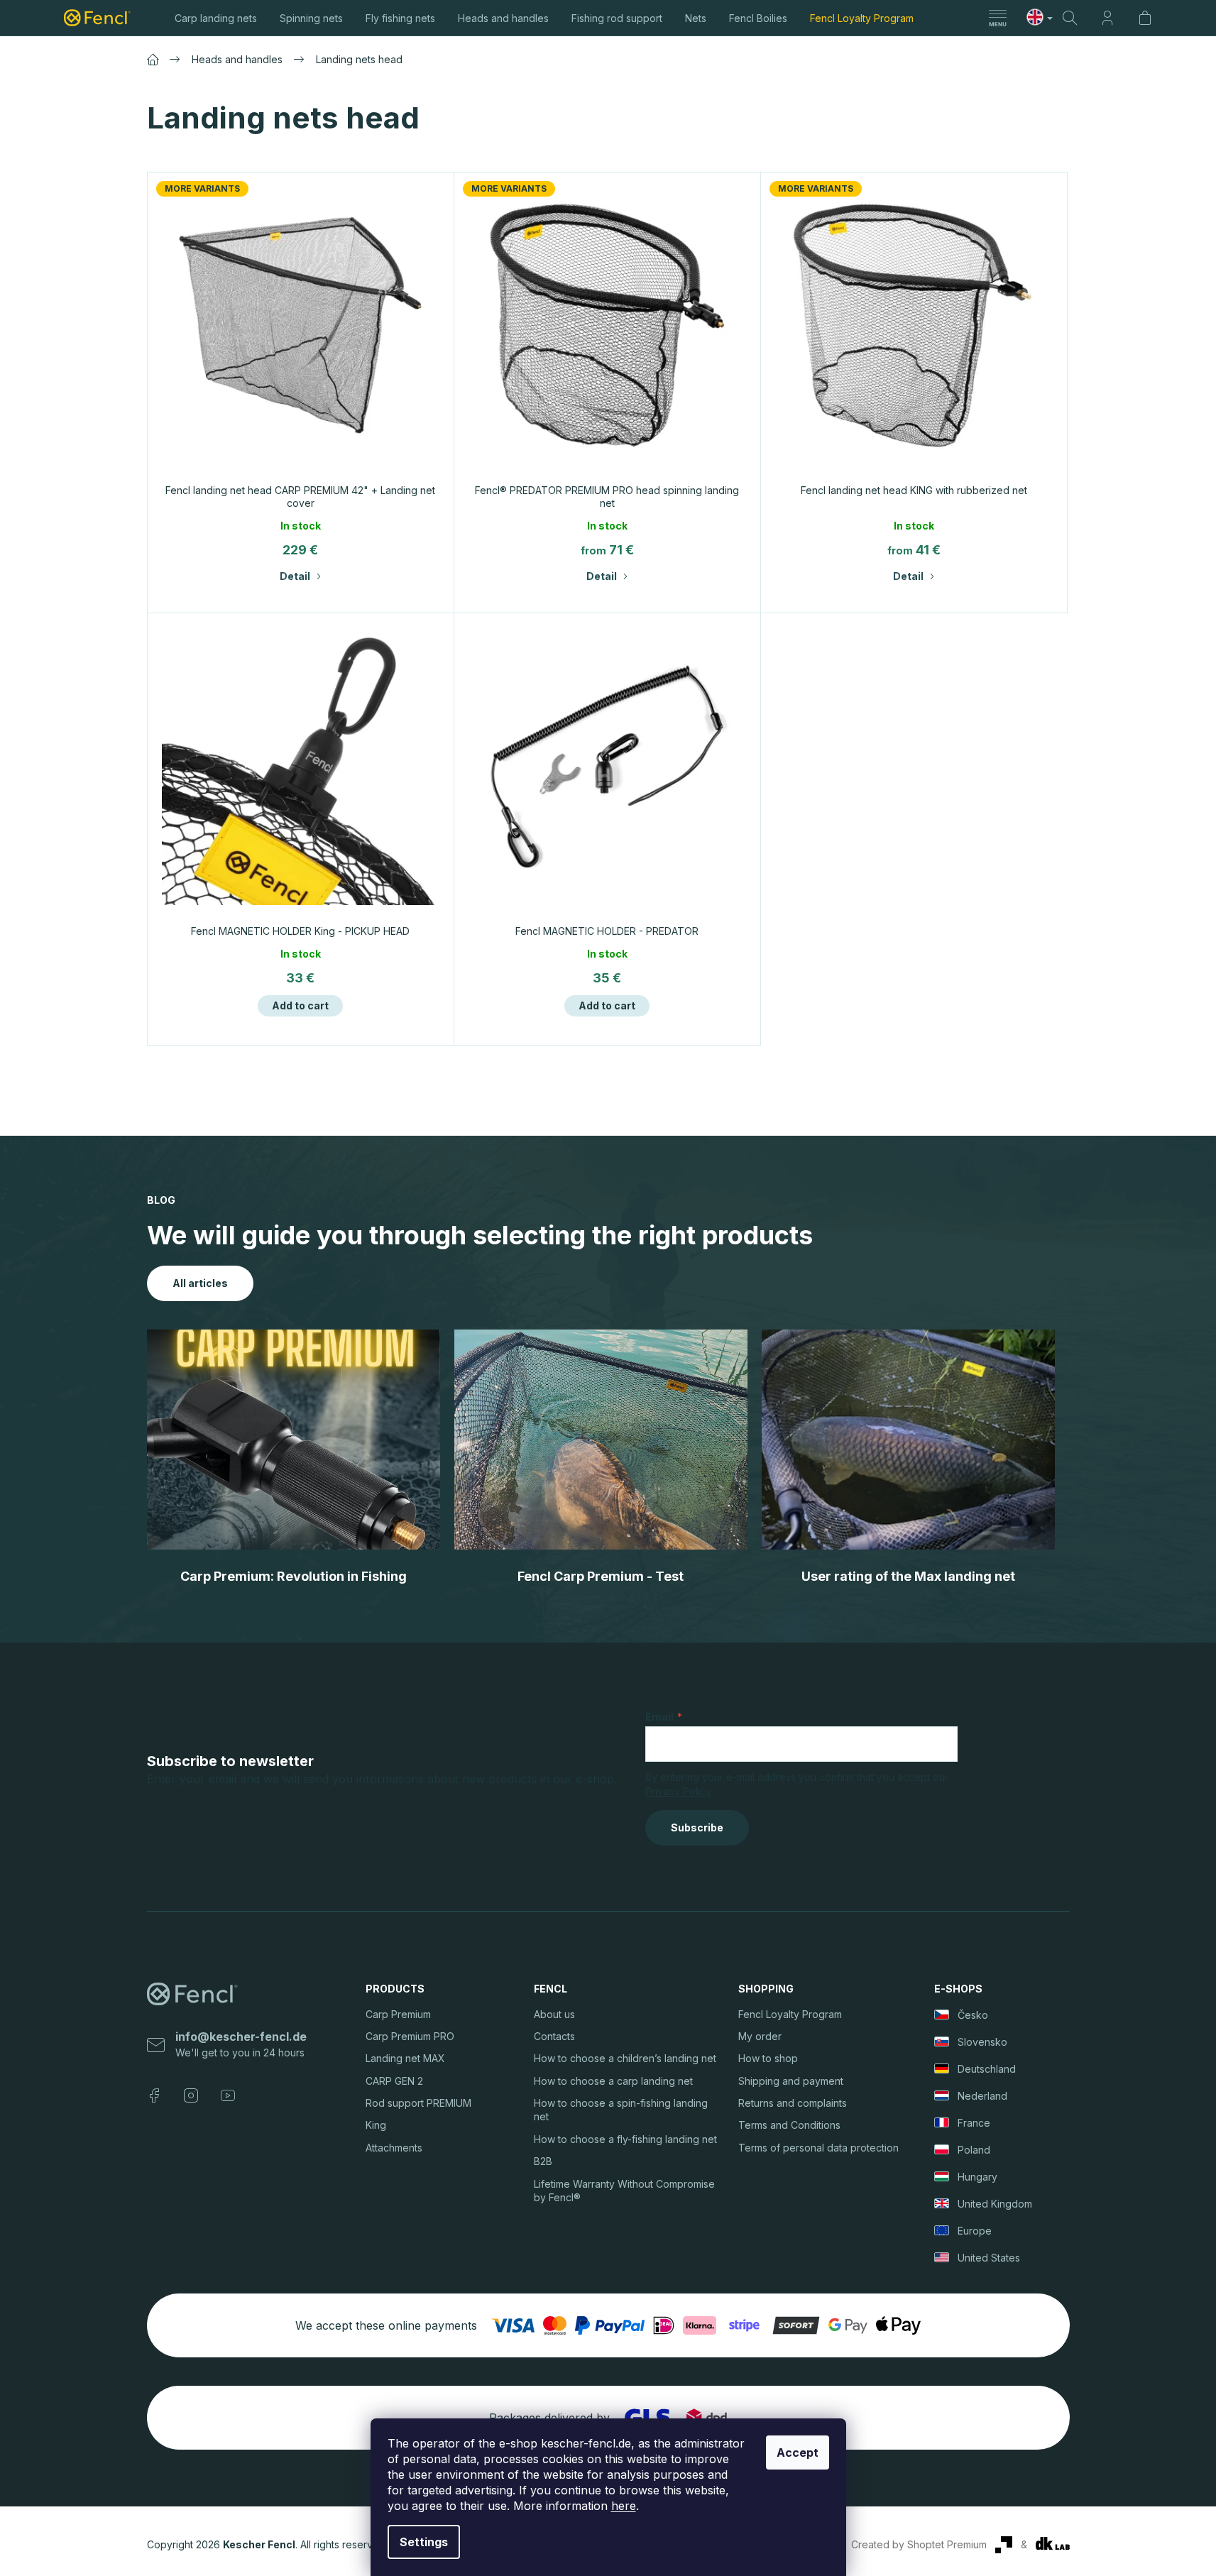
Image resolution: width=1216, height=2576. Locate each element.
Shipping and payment (791, 2081)
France (974, 2123)
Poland (974, 2150)
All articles (200, 1283)
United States (989, 2258)
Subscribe (697, 1827)
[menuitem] (216, 18)
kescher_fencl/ (191, 2095)
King (376, 2125)
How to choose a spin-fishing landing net (621, 2110)
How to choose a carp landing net (613, 2081)
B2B (543, 2161)
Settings (424, 2542)
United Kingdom (995, 2204)
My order (760, 2036)
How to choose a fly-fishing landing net (625, 2139)
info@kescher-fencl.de (241, 2037)
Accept (798, 2452)
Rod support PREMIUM (418, 2103)
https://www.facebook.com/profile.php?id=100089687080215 (154, 2095)
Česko (973, 2015)
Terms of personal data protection (818, 2148)
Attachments (394, 2148)
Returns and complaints (793, 2103)
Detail (295, 576)
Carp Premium (398, 2014)
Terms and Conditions (789, 2125)
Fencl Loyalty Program (790, 2014)
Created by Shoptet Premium (919, 2544)
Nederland (982, 2096)
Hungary (977, 2177)
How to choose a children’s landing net (625, 2058)
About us (554, 2014)
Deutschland (987, 2069)
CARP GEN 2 (394, 2081)
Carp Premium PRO (410, 2036)
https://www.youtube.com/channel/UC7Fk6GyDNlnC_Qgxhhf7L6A (228, 2095)
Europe (975, 2231)
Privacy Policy (678, 1791)
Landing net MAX (405, 2058)
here (624, 2506)
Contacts (554, 2036)
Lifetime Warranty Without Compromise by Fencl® (624, 2191)
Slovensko (982, 2042)
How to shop (768, 2058)
